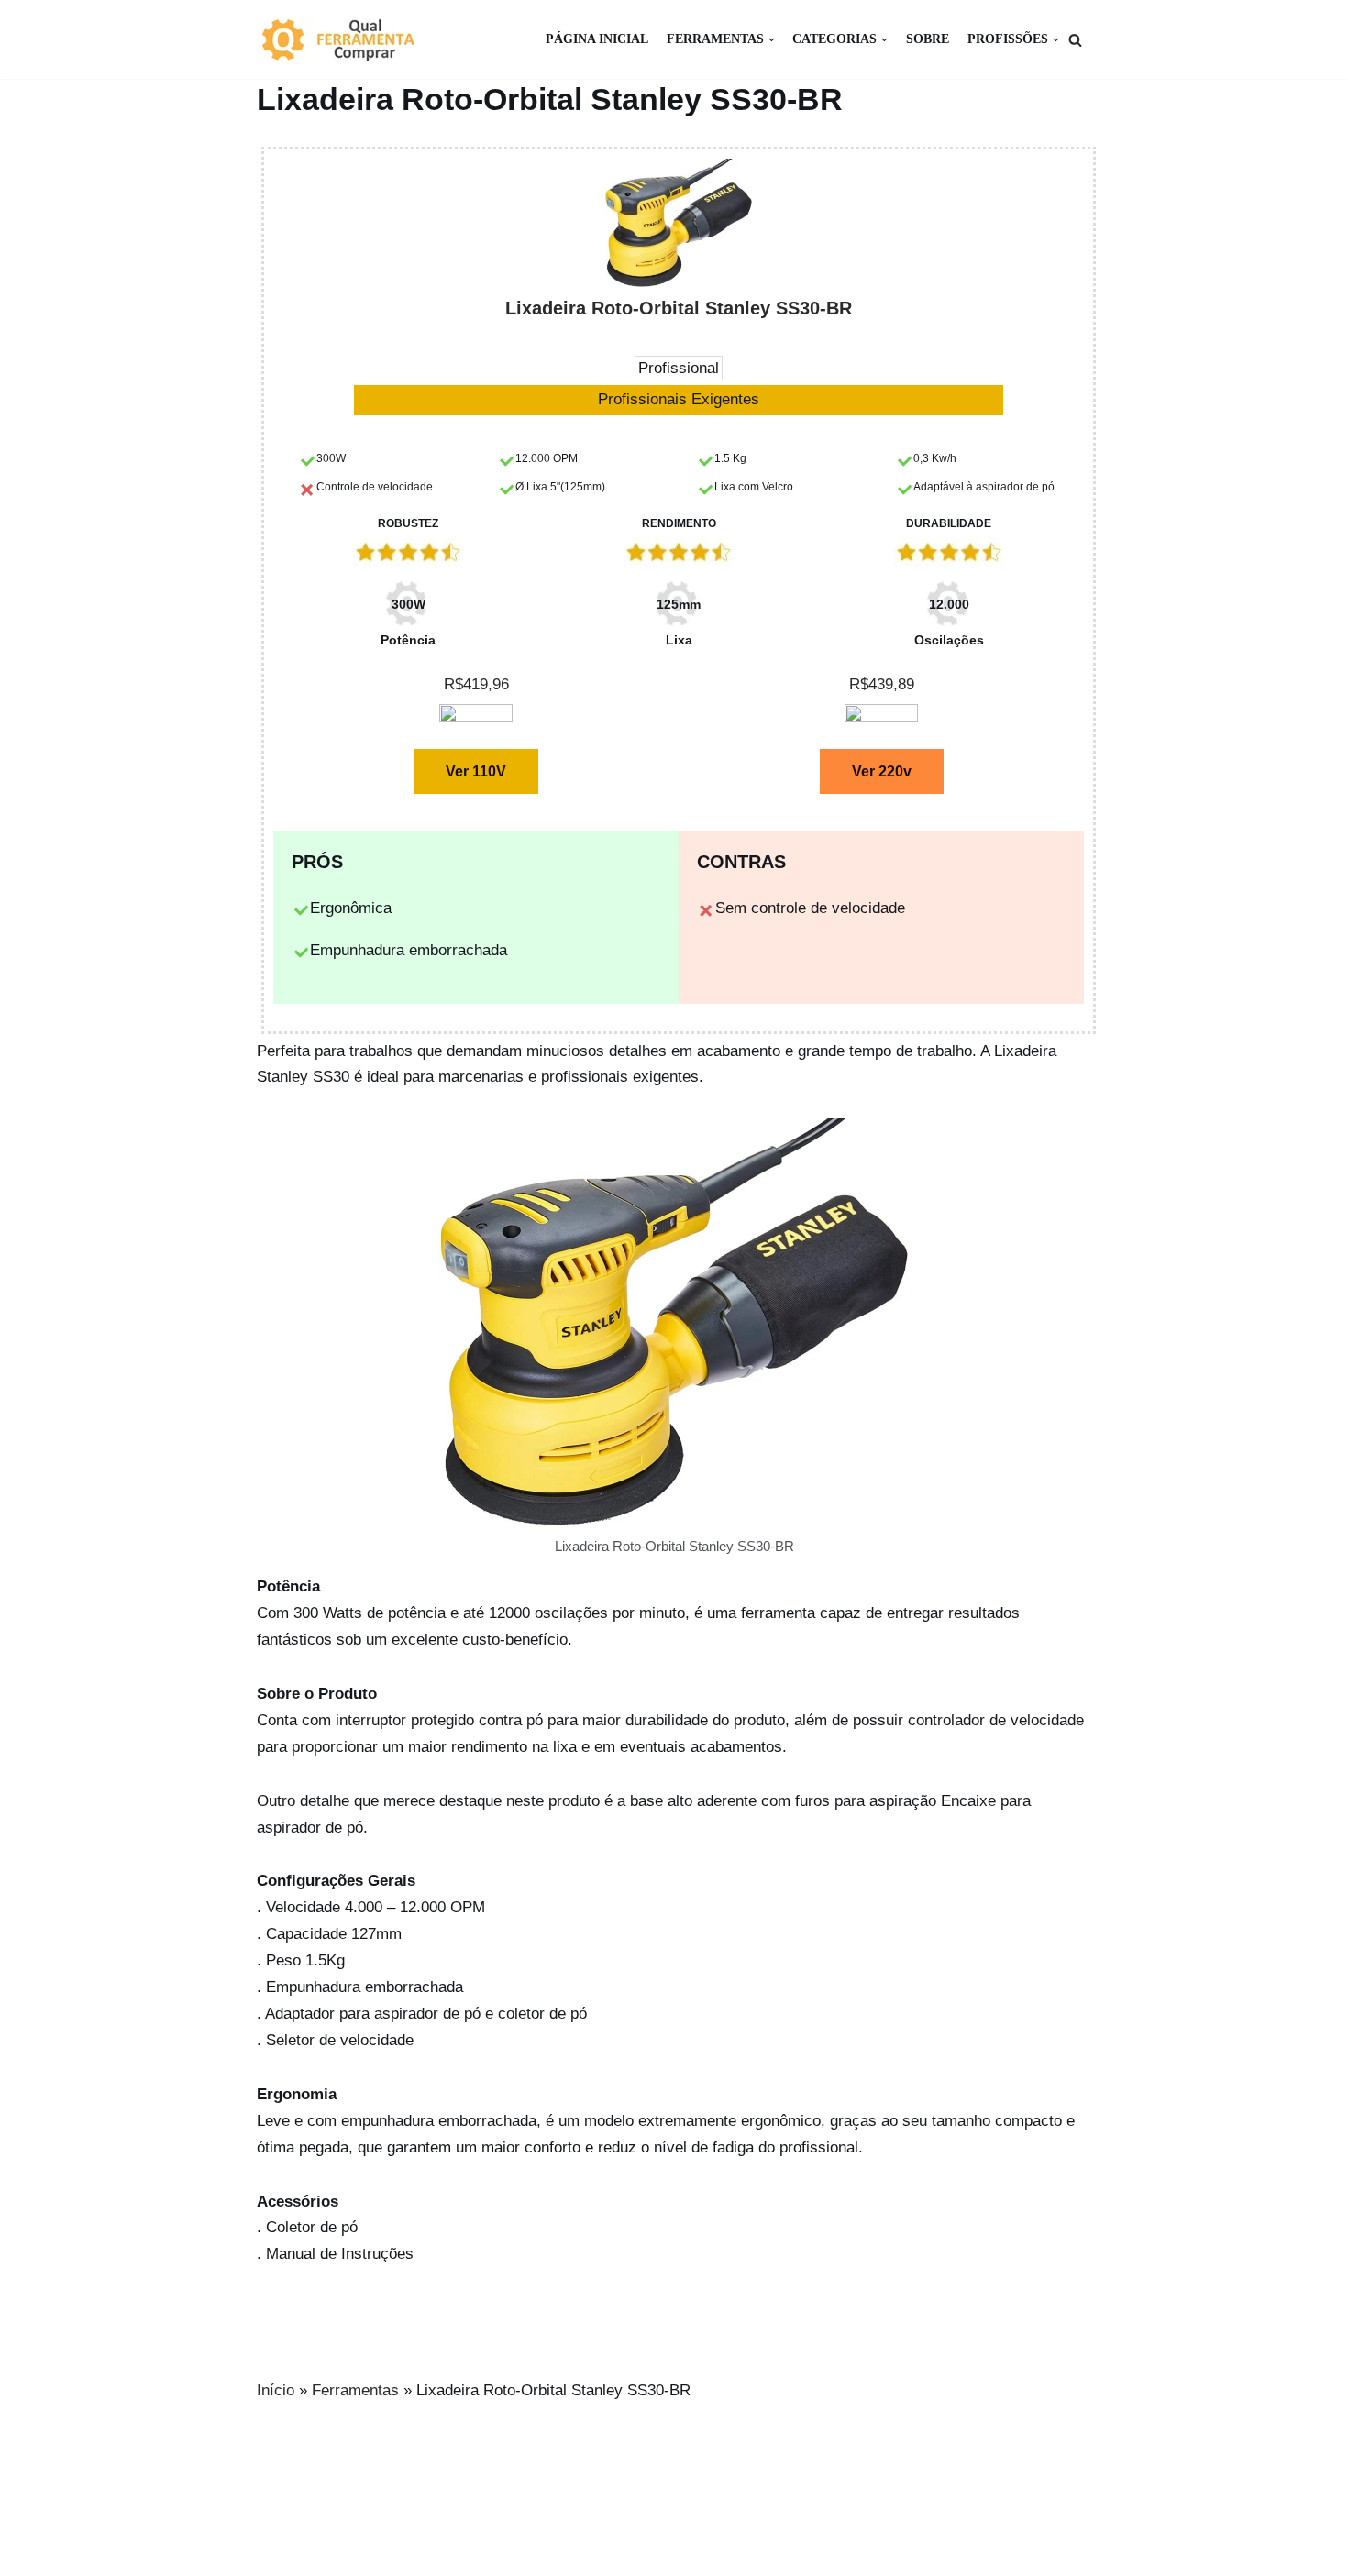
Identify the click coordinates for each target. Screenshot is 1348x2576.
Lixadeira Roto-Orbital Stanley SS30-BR (679, 308)
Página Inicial (597, 39)
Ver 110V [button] (476, 771)
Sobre (928, 39)
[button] (1075, 40)
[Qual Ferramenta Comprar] (348, 39)
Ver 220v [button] (882, 771)
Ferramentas (355, 2390)
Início (276, 2390)
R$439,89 (882, 684)
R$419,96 (476, 684)
